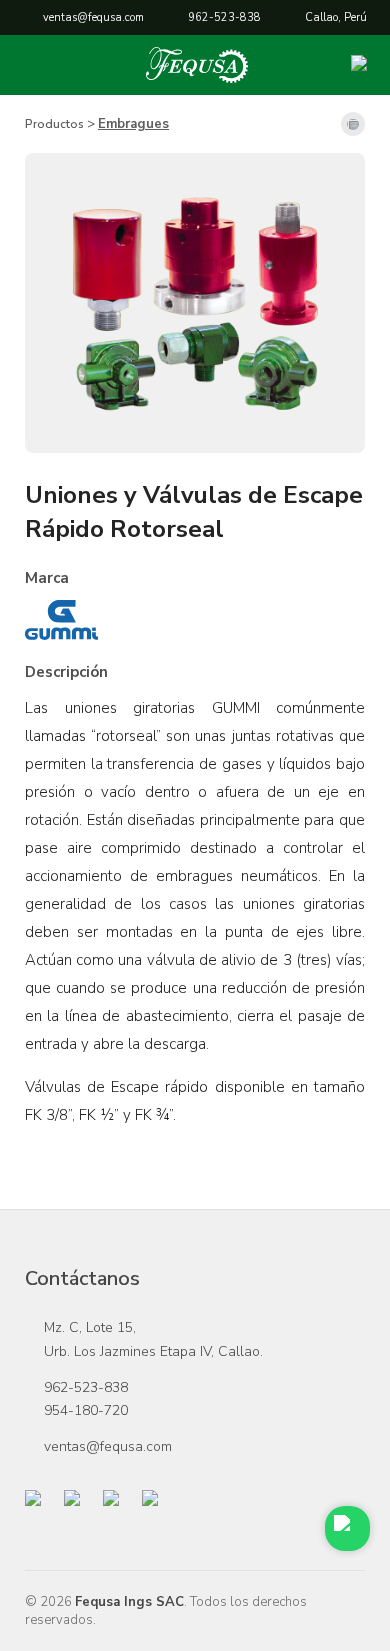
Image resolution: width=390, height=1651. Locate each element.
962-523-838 (224, 17)
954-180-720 (86, 1410)
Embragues (133, 124)
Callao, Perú (336, 17)
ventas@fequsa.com (93, 17)
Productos (54, 124)
